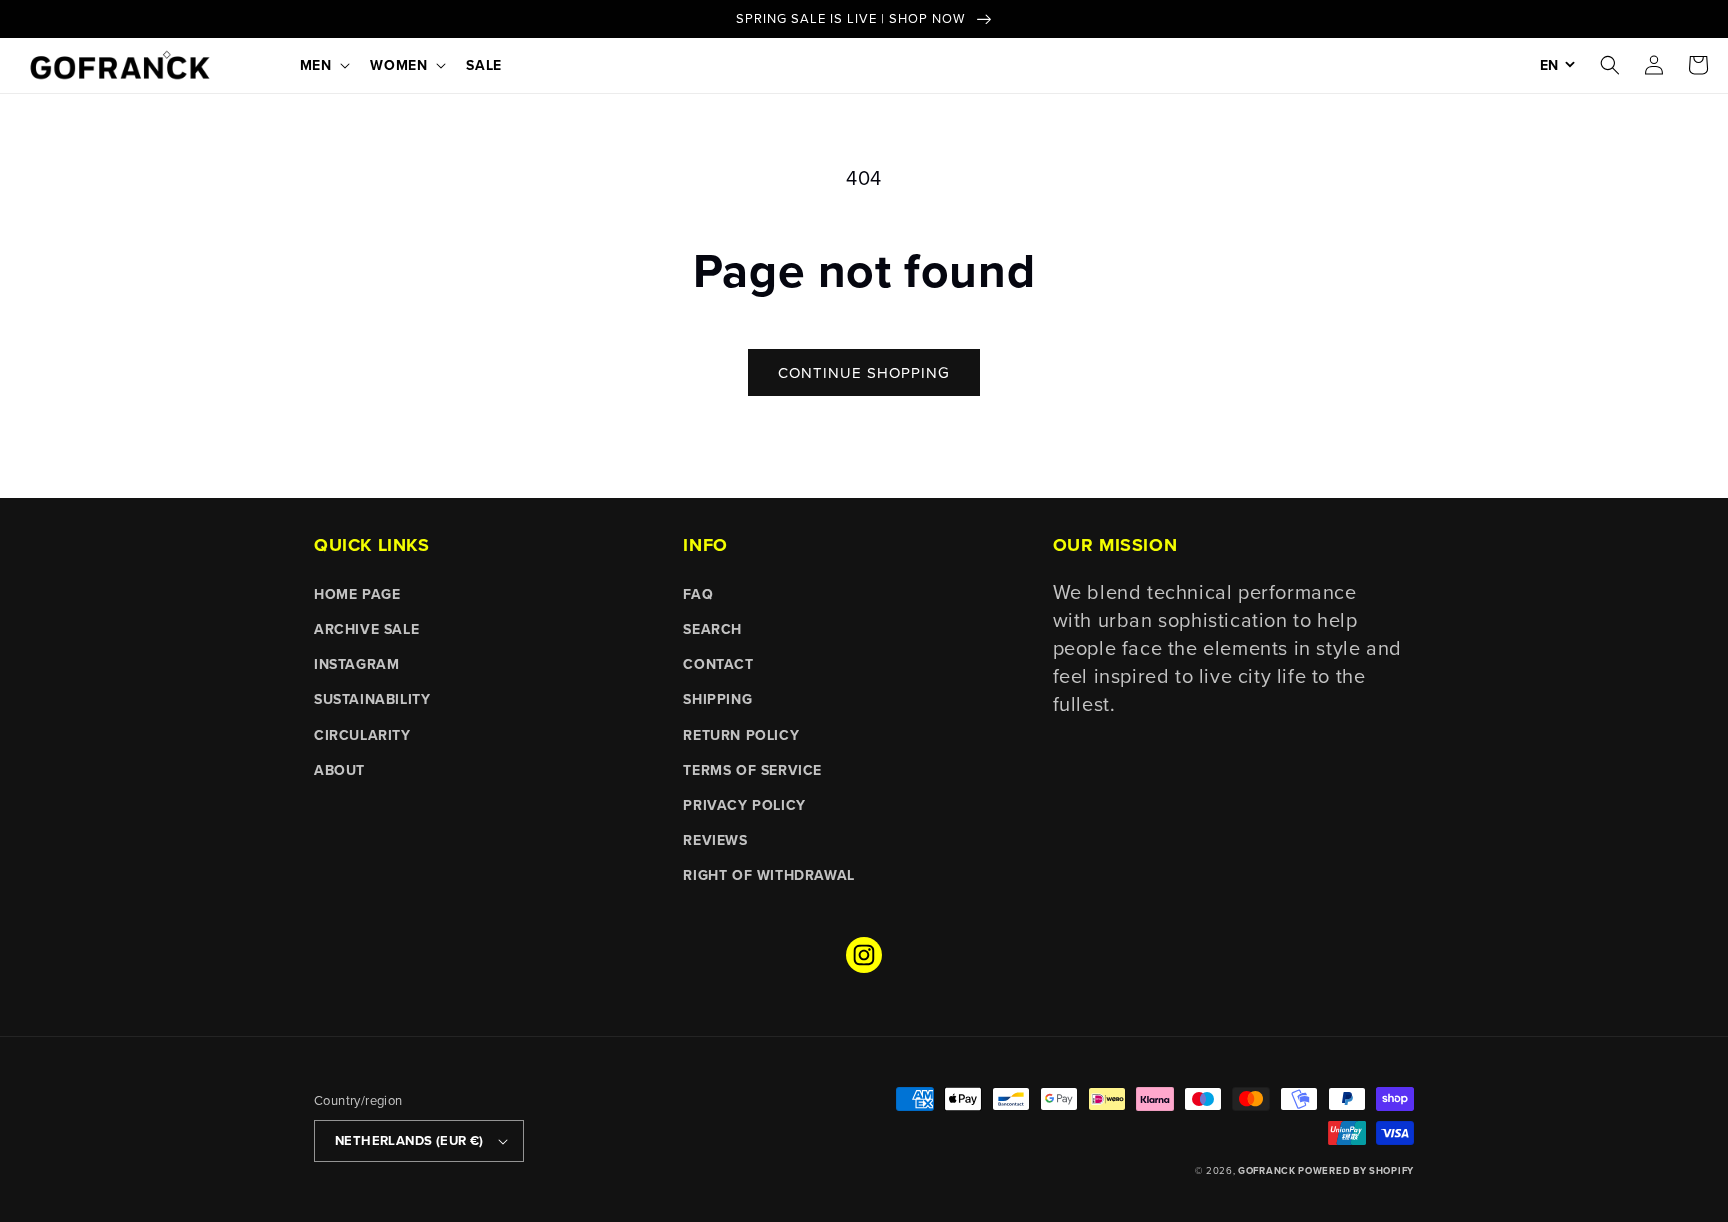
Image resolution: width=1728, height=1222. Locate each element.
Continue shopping (864, 372)
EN (1549, 65)
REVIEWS (715, 840)
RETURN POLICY (741, 735)
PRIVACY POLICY (744, 805)
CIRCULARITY (362, 735)
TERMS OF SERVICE (752, 770)
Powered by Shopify (1356, 1171)
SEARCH (712, 629)
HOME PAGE (357, 594)
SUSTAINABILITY (372, 699)
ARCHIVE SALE (366, 629)
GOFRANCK (1268, 1171)
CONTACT (718, 664)
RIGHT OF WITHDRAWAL (768, 875)
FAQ (698, 594)
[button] (323, 65)
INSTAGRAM (356, 664)
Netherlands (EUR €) (409, 1140)
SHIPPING (717, 699)
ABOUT (339, 770)
